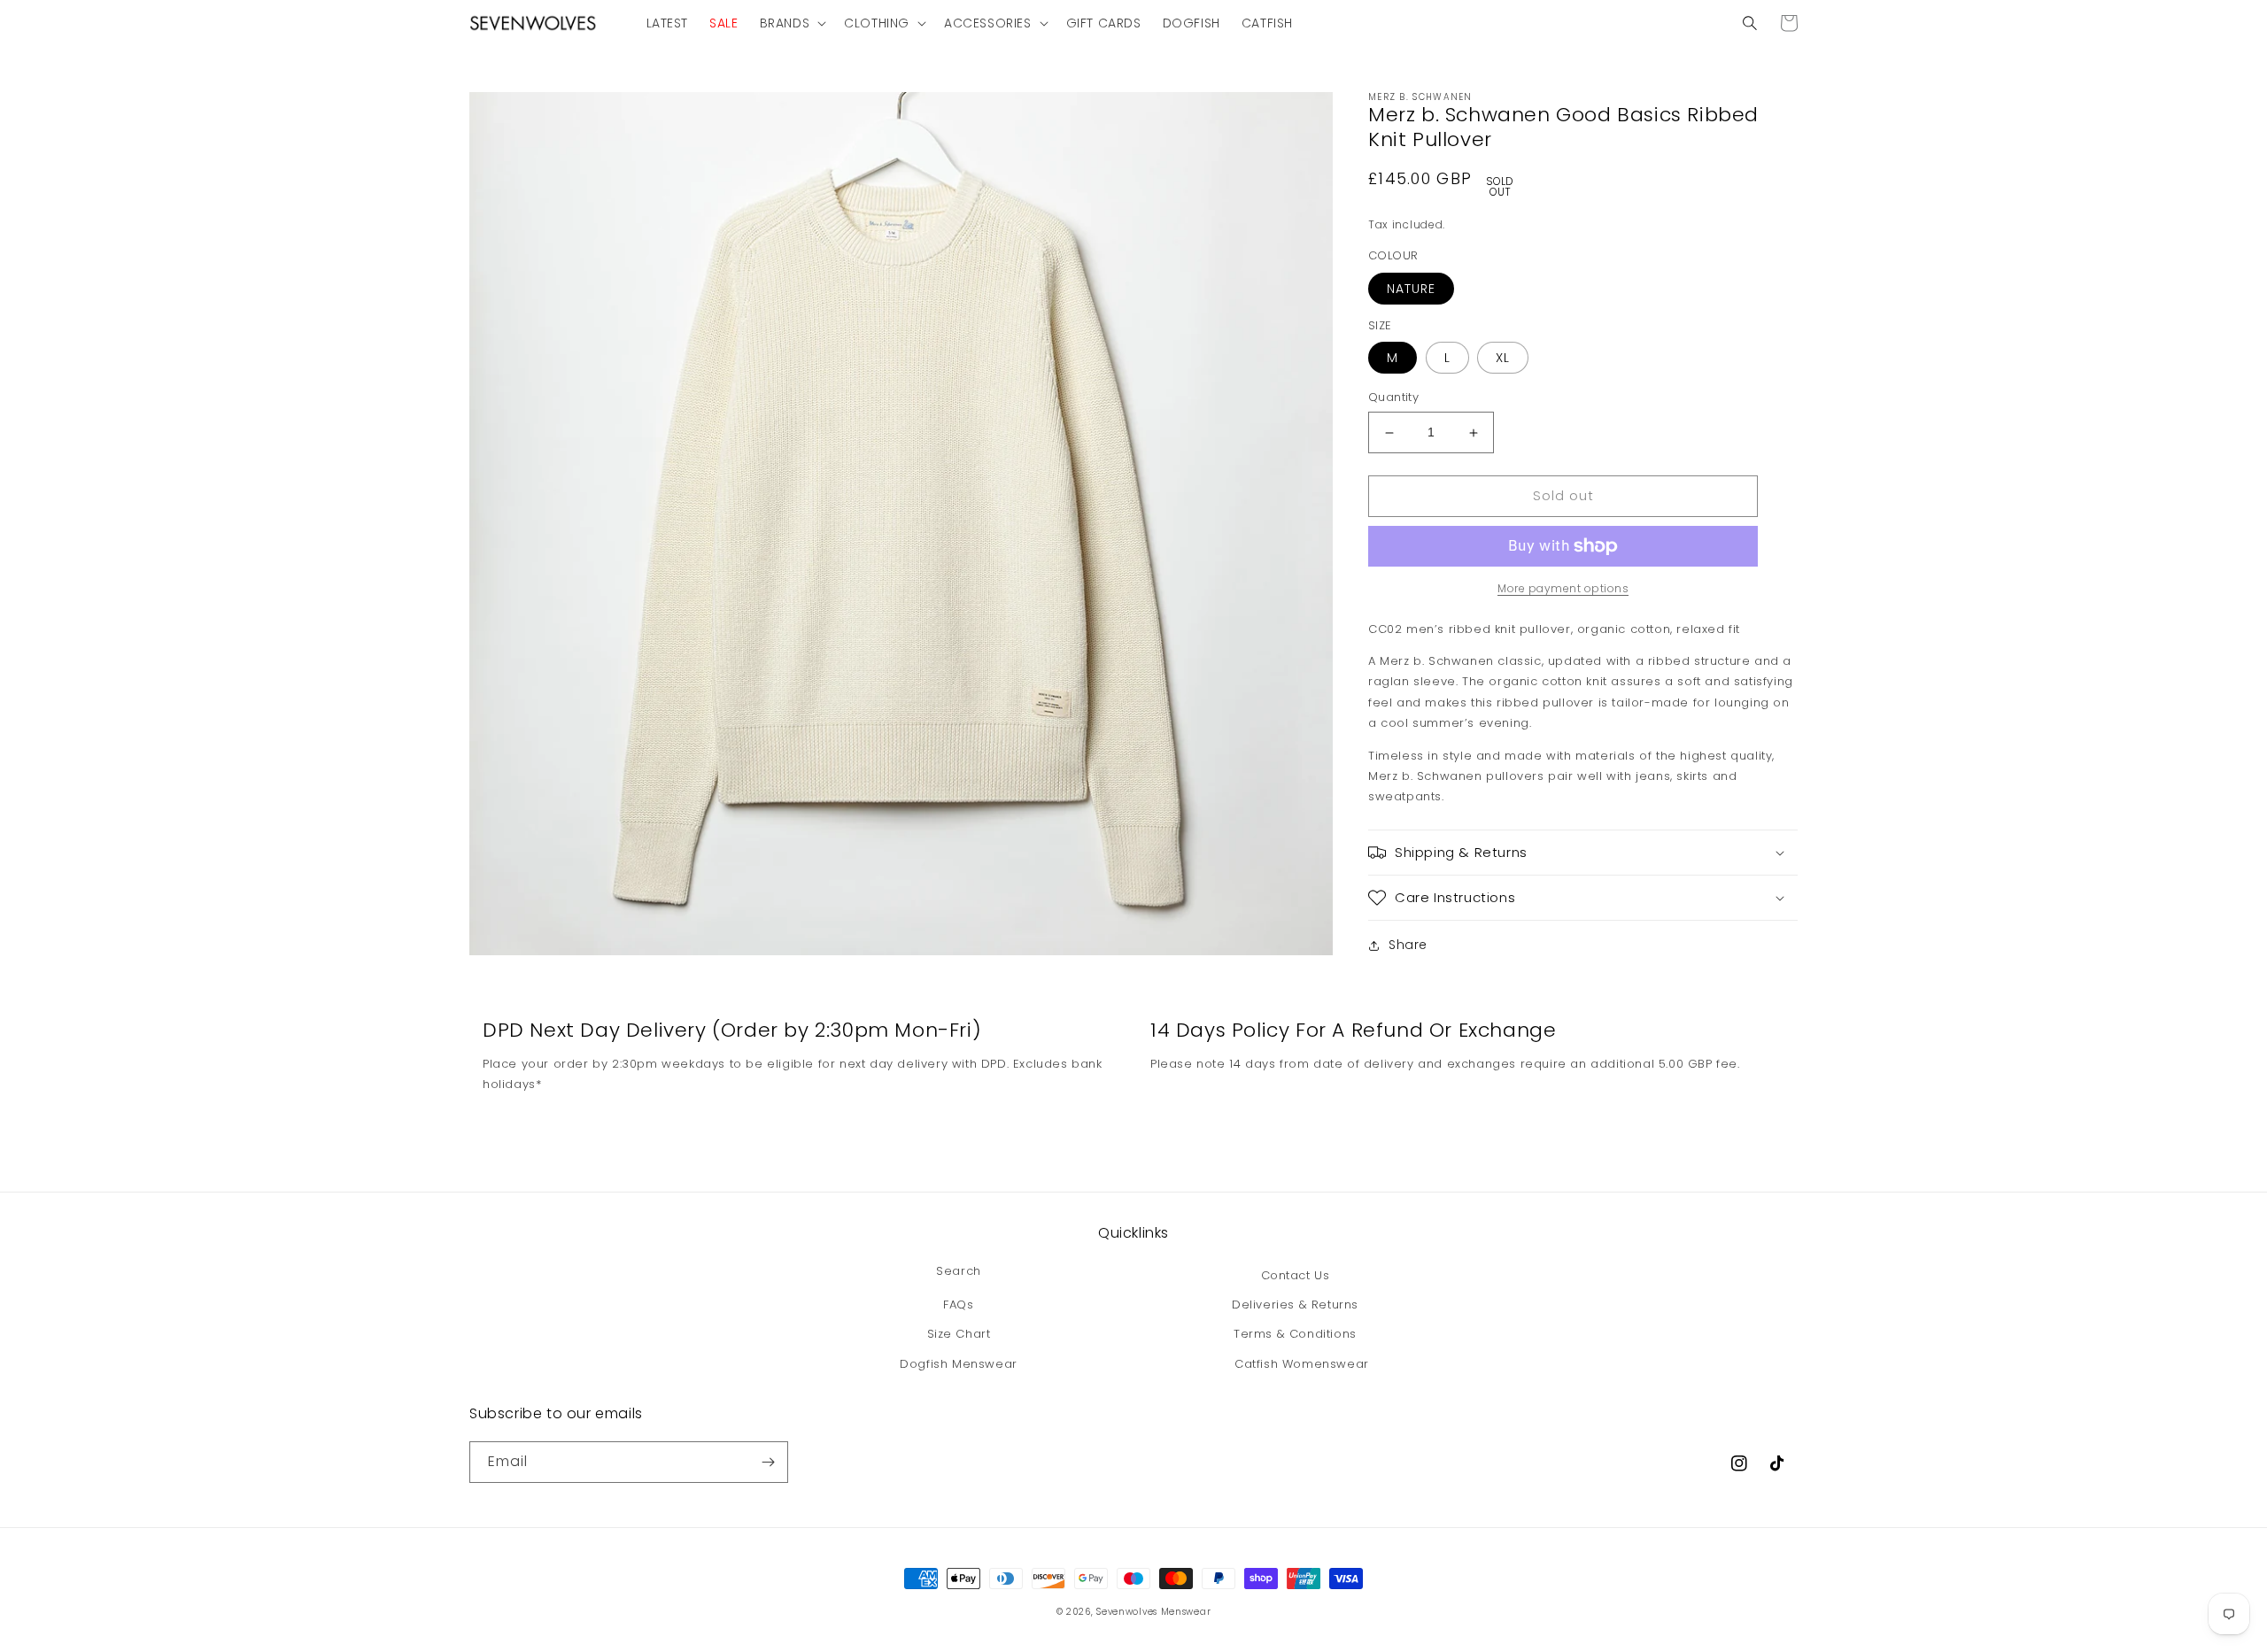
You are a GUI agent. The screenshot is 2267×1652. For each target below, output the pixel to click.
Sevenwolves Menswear (1153, 1612)
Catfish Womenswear (1302, 1364)
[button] (792, 23)
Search (959, 1271)
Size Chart (959, 1334)
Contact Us (1296, 1275)
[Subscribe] (768, 1462)
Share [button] (1408, 945)
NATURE (1411, 289)
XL (1503, 359)
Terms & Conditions (1295, 1334)
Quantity (1393, 398)
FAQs (958, 1305)
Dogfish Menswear (959, 1364)
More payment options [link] (1563, 588)
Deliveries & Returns (1295, 1305)
